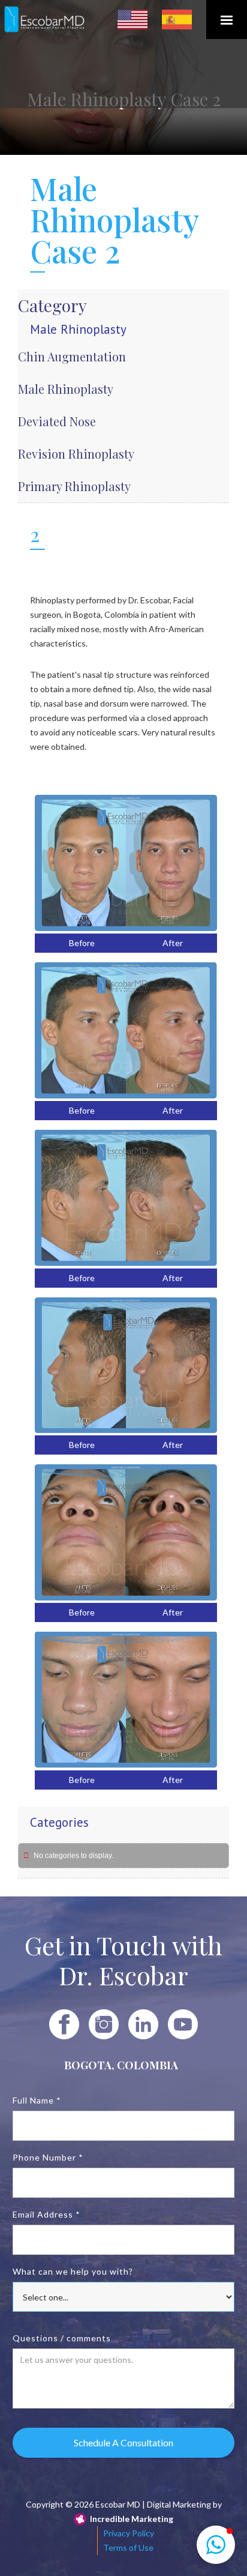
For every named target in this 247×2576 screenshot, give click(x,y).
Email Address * (46, 2214)
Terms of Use (128, 2547)
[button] (227, 20)
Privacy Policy (129, 2533)
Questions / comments (62, 2338)
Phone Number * (48, 2157)
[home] (45, 20)
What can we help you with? (73, 2271)
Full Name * (37, 2100)
